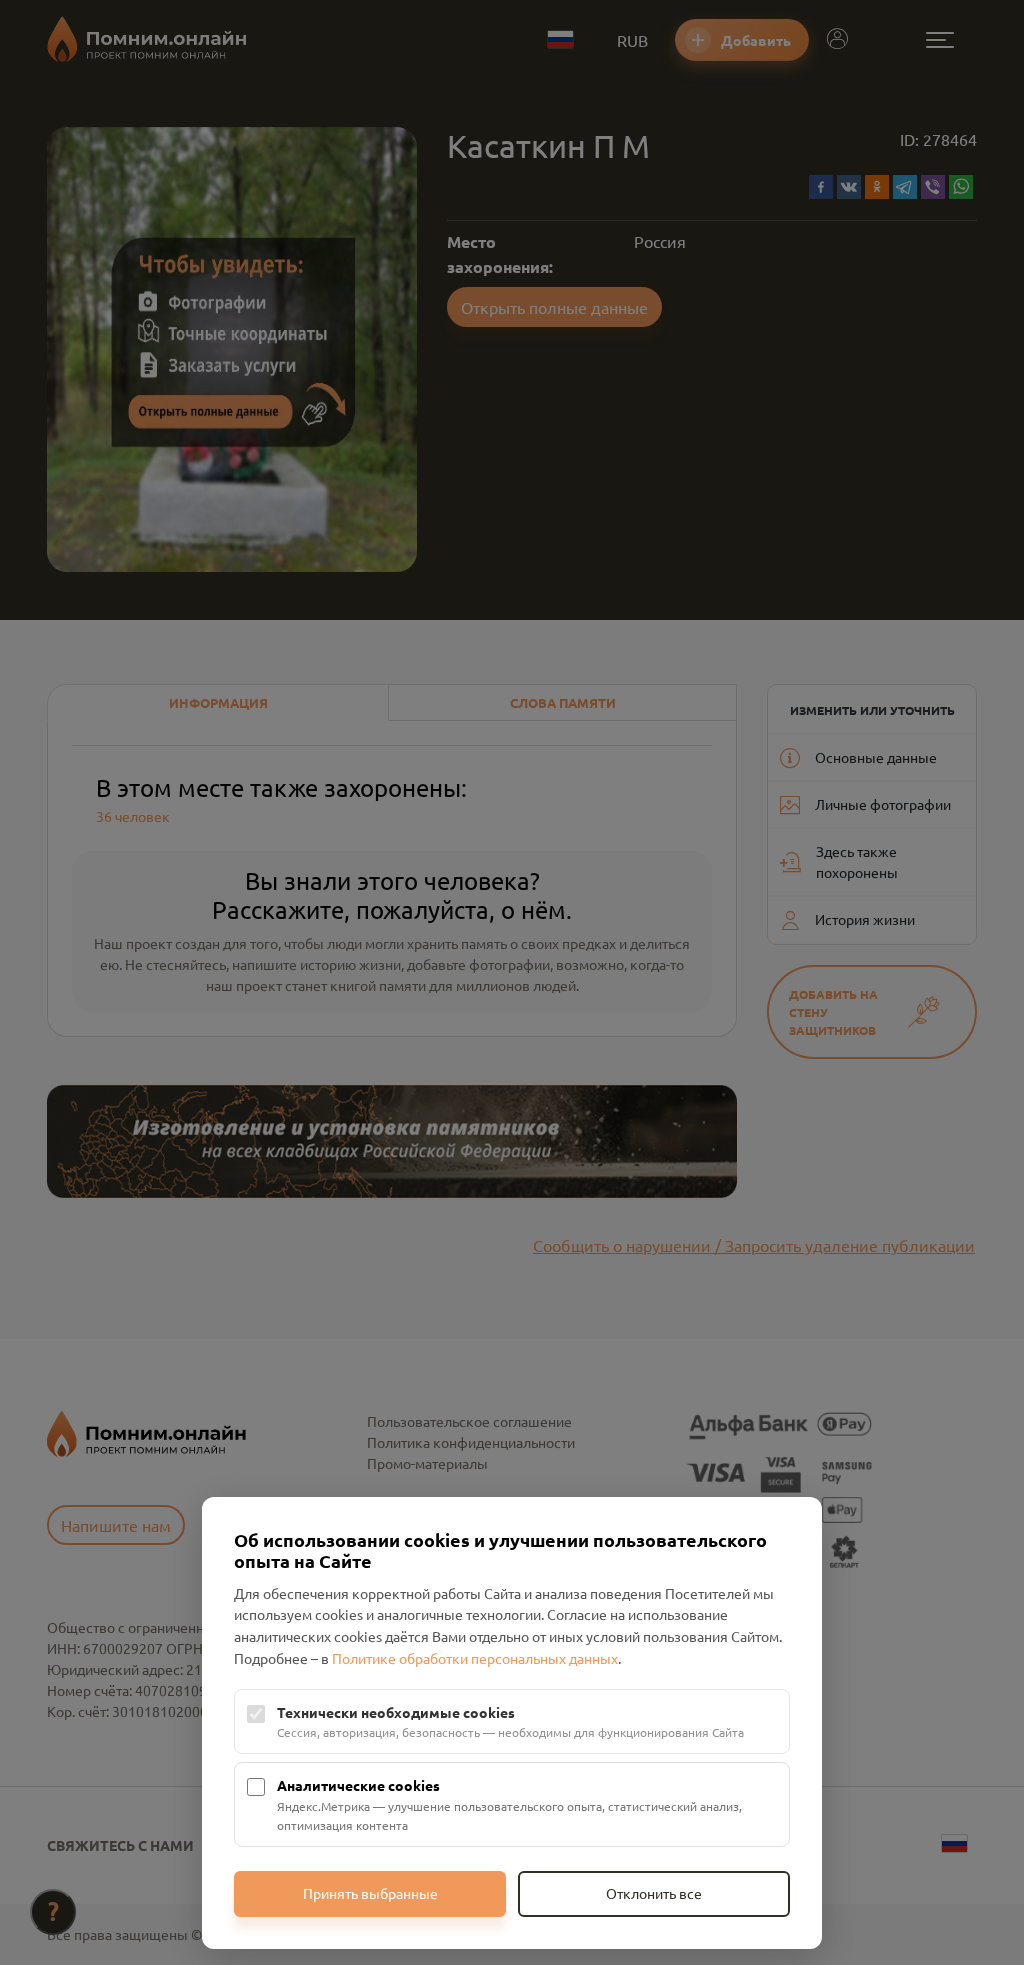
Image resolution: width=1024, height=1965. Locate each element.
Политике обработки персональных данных (475, 1658)
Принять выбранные (370, 1893)
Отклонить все (654, 1893)
